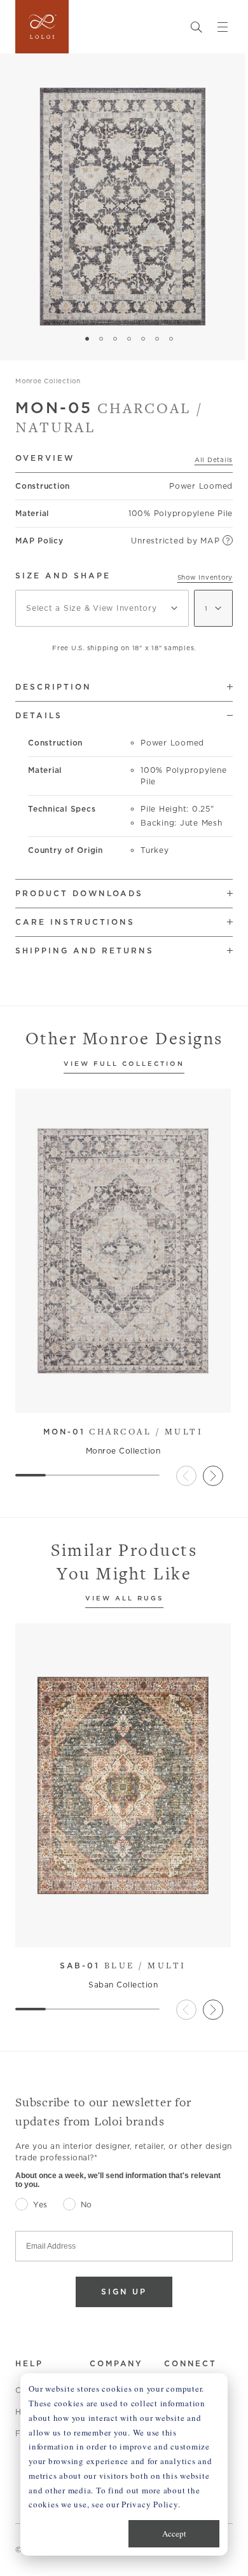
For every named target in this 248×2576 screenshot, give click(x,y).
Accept (174, 2533)
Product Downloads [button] (79, 893)
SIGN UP (124, 2292)
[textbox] (102, 608)
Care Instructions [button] (75, 922)
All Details (214, 460)
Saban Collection (123, 1985)
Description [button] (53, 687)
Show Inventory (205, 577)
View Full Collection (124, 1064)
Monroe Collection (48, 381)
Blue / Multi (123, 1965)
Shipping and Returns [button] (85, 951)
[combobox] (102, 608)
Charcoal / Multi (123, 1431)
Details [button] (39, 715)
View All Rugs (124, 1599)
